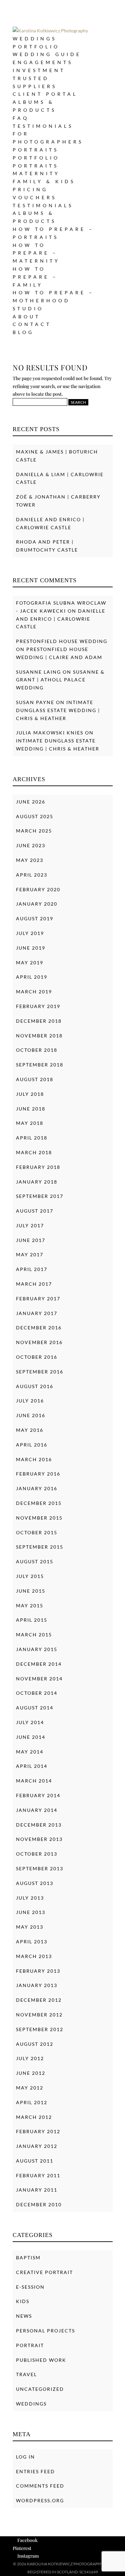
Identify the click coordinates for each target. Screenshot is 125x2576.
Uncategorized (40, 2389)
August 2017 (35, 1211)
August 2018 (35, 1079)
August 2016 (35, 1386)
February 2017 (38, 1299)
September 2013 (40, 1868)
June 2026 (31, 802)
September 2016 (40, 1372)
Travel (26, 2374)
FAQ (21, 118)
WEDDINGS (35, 39)
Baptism (28, 2258)
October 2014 (37, 1693)
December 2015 (39, 1503)
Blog (23, 332)
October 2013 (37, 1854)
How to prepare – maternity (36, 253)
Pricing (30, 189)
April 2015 (32, 1620)
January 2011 (37, 2190)
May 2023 (30, 860)
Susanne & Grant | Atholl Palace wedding (60, 680)
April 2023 (32, 875)
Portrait (30, 2345)
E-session (30, 2287)
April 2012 (32, 2102)
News (24, 2316)
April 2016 (32, 1445)
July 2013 (30, 1898)
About (26, 316)
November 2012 (39, 2015)
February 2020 (38, 889)
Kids (23, 2301)
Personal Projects (45, 2331)
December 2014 (39, 1664)
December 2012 (39, 2000)
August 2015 (35, 1561)
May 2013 (30, 1927)
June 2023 (31, 845)
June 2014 (31, 1737)
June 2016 (31, 1415)
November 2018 (39, 1036)
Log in (25, 2457)
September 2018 (40, 1065)
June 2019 (31, 948)
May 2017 (30, 1254)
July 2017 (30, 1225)
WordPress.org (40, 2500)
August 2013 (35, 1883)
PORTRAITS (36, 150)
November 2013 (39, 1839)
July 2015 (30, 1576)
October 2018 (37, 1050)
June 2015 (31, 1591)
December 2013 (39, 1825)
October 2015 (37, 1532)
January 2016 (37, 1488)
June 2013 (31, 1912)
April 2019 (32, 977)
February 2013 (38, 1971)
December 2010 (39, 2204)
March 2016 (34, 1459)
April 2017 (32, 1269)
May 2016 (30, 1430)
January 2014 (37, 1810)
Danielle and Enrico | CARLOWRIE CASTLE (61, 619)
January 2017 (37, 1313)
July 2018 (30, 1094)
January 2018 (37, 1182)
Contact (32, 324)
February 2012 (38, 2131)
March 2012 (34, 2117)
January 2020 (37, 904)
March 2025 (34, 831)
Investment (39, 70)
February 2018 (38, 1167)
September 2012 (40, 2029)
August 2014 (35, 1708)
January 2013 (37, 1985)
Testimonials (43, 126)
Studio (28, 308)
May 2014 (30, 1752)
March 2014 (34, 1781)
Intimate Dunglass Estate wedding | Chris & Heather (58, 710)
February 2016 (38, 1474)
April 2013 (32, 1942)
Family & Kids (44, 181)
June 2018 (31, 1109)
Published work (41, 2360)
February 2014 (38, 1795)
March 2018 (34, 1152)
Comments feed (40, 2486)
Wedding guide (47, 54)
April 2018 (32, 1138)
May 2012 (30, 2088)
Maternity (36, 173)
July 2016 (30, 1401)
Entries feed (35, 2471)
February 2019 (38, 1006)
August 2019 (35, 918)
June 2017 (31, 1240)
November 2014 (39, 1679)
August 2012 (35, 2044)
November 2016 (39, 1342)
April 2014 (32, 1766)
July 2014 (30, 1722)
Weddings (31, 2404)
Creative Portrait (44, 2272)
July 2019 (30, 933)
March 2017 (34, 1284)
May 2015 (30, 1605)
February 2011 (38, 2175)
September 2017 (40, 1196)
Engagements (43, 62)
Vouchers (35, 197)
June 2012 (31, 2073)
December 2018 (39, 1021)
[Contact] (107, 2563)
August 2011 (35, 2161)
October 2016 (37, 1357)
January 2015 (37, 1649)
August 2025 (35, 816)
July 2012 (30, 2058)
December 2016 (39, 1328)
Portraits (36, 166)
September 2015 (40, 1547)
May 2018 (30, 1123)
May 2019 (30, 962)
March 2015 (34, 1635)
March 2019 (34, 992)
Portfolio (36, 47)
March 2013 (34, 1956)
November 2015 (39, 1518)
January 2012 (37, 2146)
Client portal (45, 94)
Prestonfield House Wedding (62, 641)
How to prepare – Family (35, 277)
